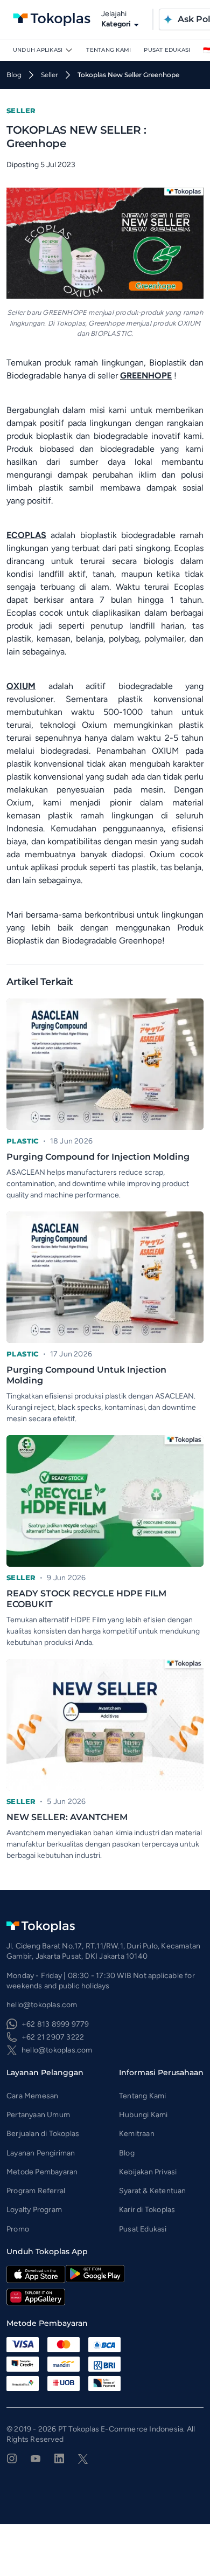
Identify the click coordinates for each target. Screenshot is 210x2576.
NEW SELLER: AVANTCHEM (67, 1817)
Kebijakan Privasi (148, 2172)
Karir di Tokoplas (147, 2210)
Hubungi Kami (143, 2115)
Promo (18, 2229)
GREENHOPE (146, 376)
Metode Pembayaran (42, 2172)
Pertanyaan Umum (38, 2115)
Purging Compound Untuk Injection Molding (86, 1375)
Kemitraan (137, 2134)
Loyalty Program (34, 2210)
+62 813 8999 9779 (55, 2024)
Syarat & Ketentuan (153, 2191)
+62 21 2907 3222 (53, 2037)
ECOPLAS (26, 535)
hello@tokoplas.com (57, 2050)
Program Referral (36, 2191)
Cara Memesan (32, 2096)
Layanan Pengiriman (41, 2153)
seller (50, 75)
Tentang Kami (108, 50)
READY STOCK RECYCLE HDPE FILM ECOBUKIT (86, 1599)
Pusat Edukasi (167, 50)
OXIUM (21, 686)
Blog (127, 2153)
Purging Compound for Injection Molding (98, 1157)
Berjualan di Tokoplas (43, 2134)
